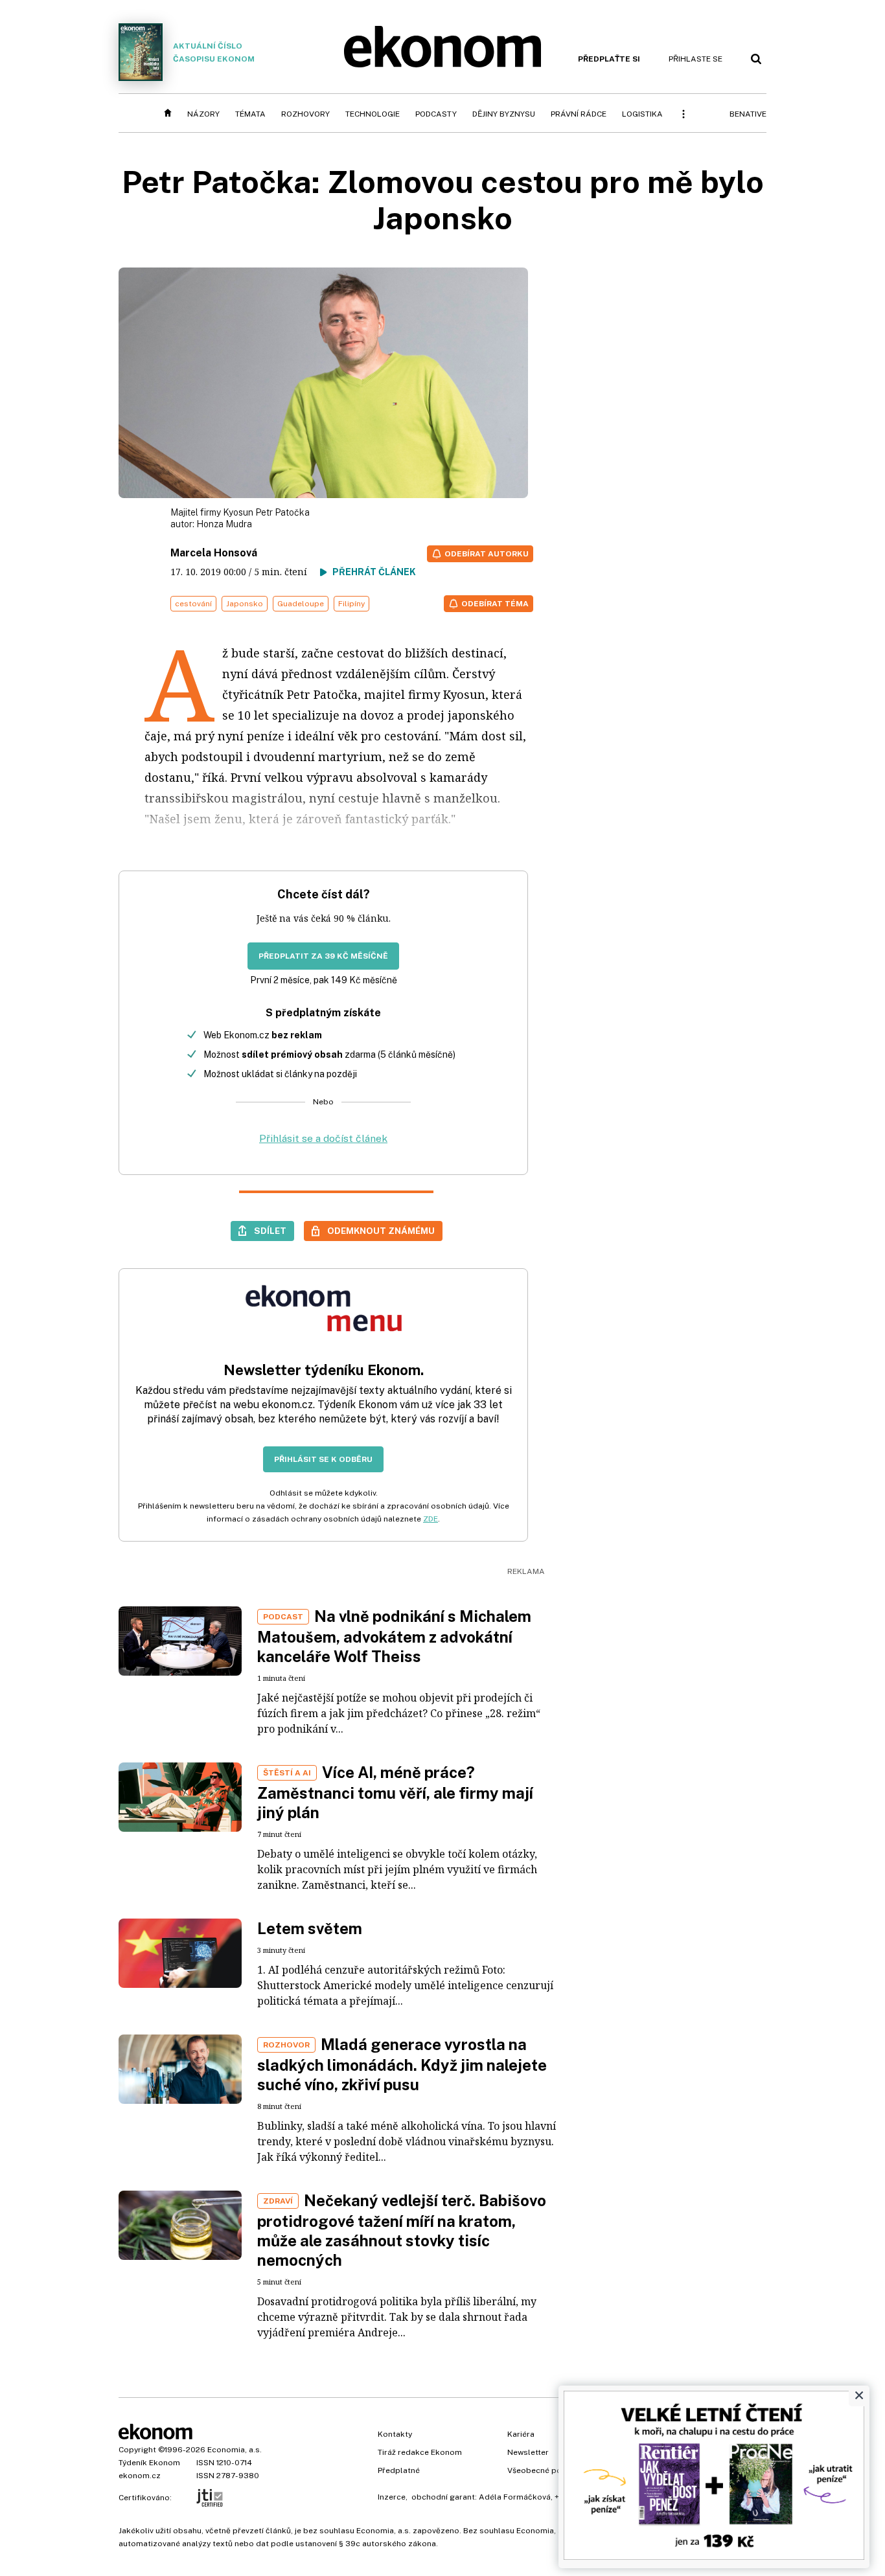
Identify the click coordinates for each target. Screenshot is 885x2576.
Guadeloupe (301, 604)
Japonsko (245, 604)
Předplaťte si (609, 59)
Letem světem (310, 1928)
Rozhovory (305, 114)
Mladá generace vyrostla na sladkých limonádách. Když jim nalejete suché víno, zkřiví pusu (402, 2064)
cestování (193, 604)
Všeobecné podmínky (548, 2470)
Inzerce (392, 2497)
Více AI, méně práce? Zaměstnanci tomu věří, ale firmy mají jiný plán (395, 1792)
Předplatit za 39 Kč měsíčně (323, 956)
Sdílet (270, 1231)
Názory (203, 114)
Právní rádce (579, 114)
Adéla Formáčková (515, 2497)
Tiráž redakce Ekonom (420, 2452)
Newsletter (528, 2452)
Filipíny (351, 604)
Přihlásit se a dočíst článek (323, 1138)
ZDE (431, 1519)
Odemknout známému (381, 1231)
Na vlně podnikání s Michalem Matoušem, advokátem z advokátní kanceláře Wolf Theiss (394, 1636)
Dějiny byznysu (504, 114)
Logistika (642, 114)
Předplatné (399, 2470)
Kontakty (395, 2434)
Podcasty (436, 114)
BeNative (748, 114)
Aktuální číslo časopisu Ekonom (214, 52)
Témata (250, 114)
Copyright (137, 2450)
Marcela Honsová (214, 553)
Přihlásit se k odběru (323, 1459)
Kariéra (521, 2434)
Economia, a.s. (235, 2450)
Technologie (373, 114)
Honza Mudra (224, 524)
